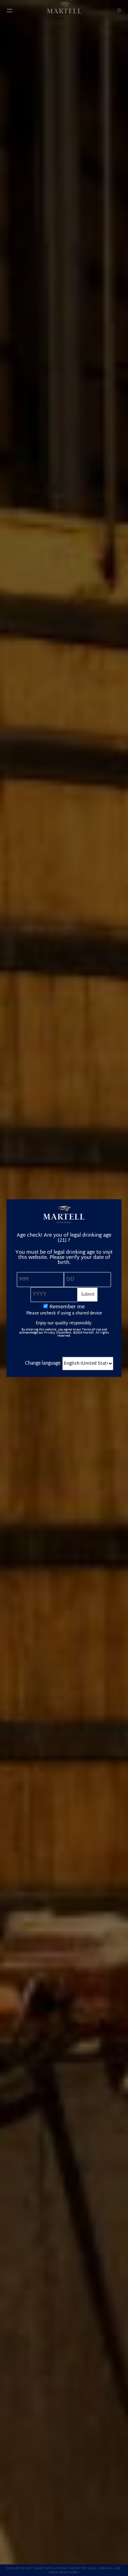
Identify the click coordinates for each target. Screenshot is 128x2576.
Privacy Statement (58, 1333)
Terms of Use (91, 1330)
